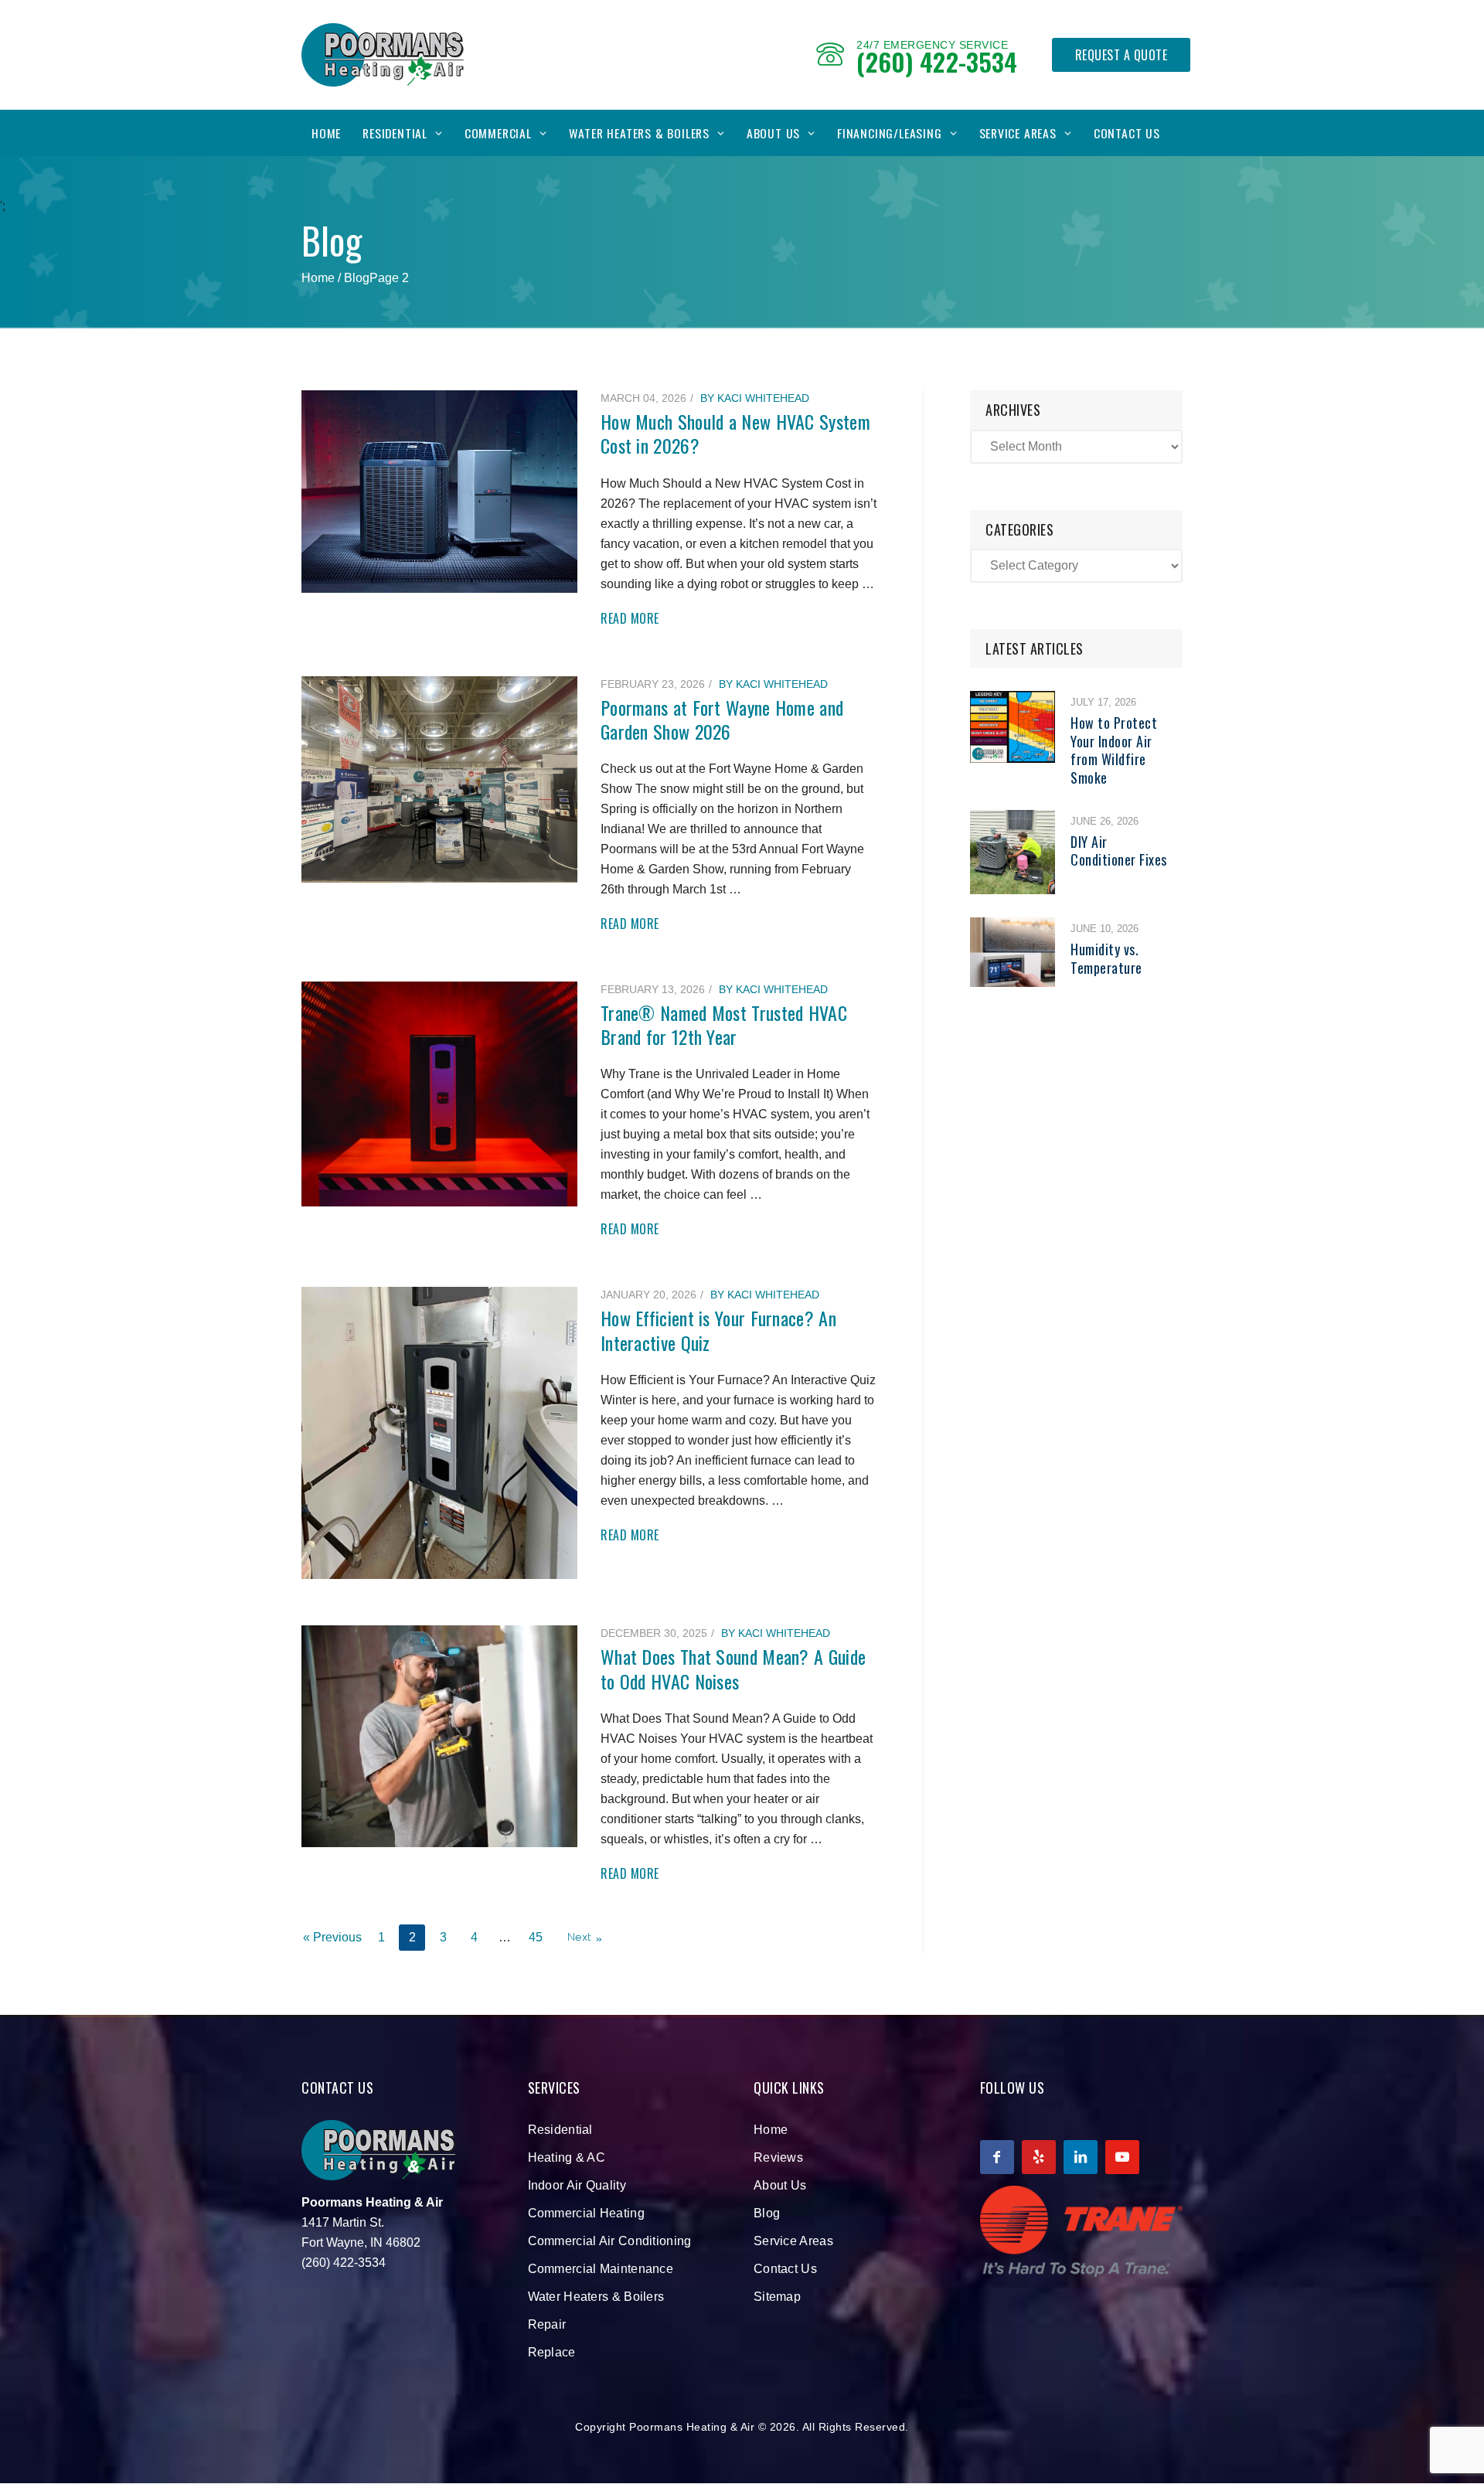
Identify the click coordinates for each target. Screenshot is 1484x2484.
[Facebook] (997, 2157)
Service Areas (1018, 133)
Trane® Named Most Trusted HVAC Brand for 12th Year (724, 1024)
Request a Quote (1122, 55)
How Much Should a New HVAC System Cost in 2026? (735, 433)
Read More (630, 619)
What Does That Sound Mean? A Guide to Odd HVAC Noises (733, 1668)
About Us (773, 133)
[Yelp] (1039, 2157)
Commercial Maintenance (601, 2269)
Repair (547, 2324)
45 (536, 1937)
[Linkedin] (1081, 2157)
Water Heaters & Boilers (639, 133)
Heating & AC (567, 2157)
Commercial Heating (586, 2213)
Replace (552, 2352)
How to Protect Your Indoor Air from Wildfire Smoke (1114, 750)
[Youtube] (1122, 2157)
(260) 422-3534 (937, 61)
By (755, 398)
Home (326, 133)
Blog (767, 2213)
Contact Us (1127, 133)
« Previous (332, 1937)
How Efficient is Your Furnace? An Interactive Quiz (718, 1330)
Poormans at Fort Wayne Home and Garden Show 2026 (722, 719)
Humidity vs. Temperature (1106, 958)
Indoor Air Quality (577, 2185)
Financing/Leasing (890, 133)
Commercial (498, 133)
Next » (585, 1938)
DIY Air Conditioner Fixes (1119, 851)
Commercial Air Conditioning (610, 2241)
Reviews (778, 2157)
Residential (395, 133)
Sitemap (777, 2297)
